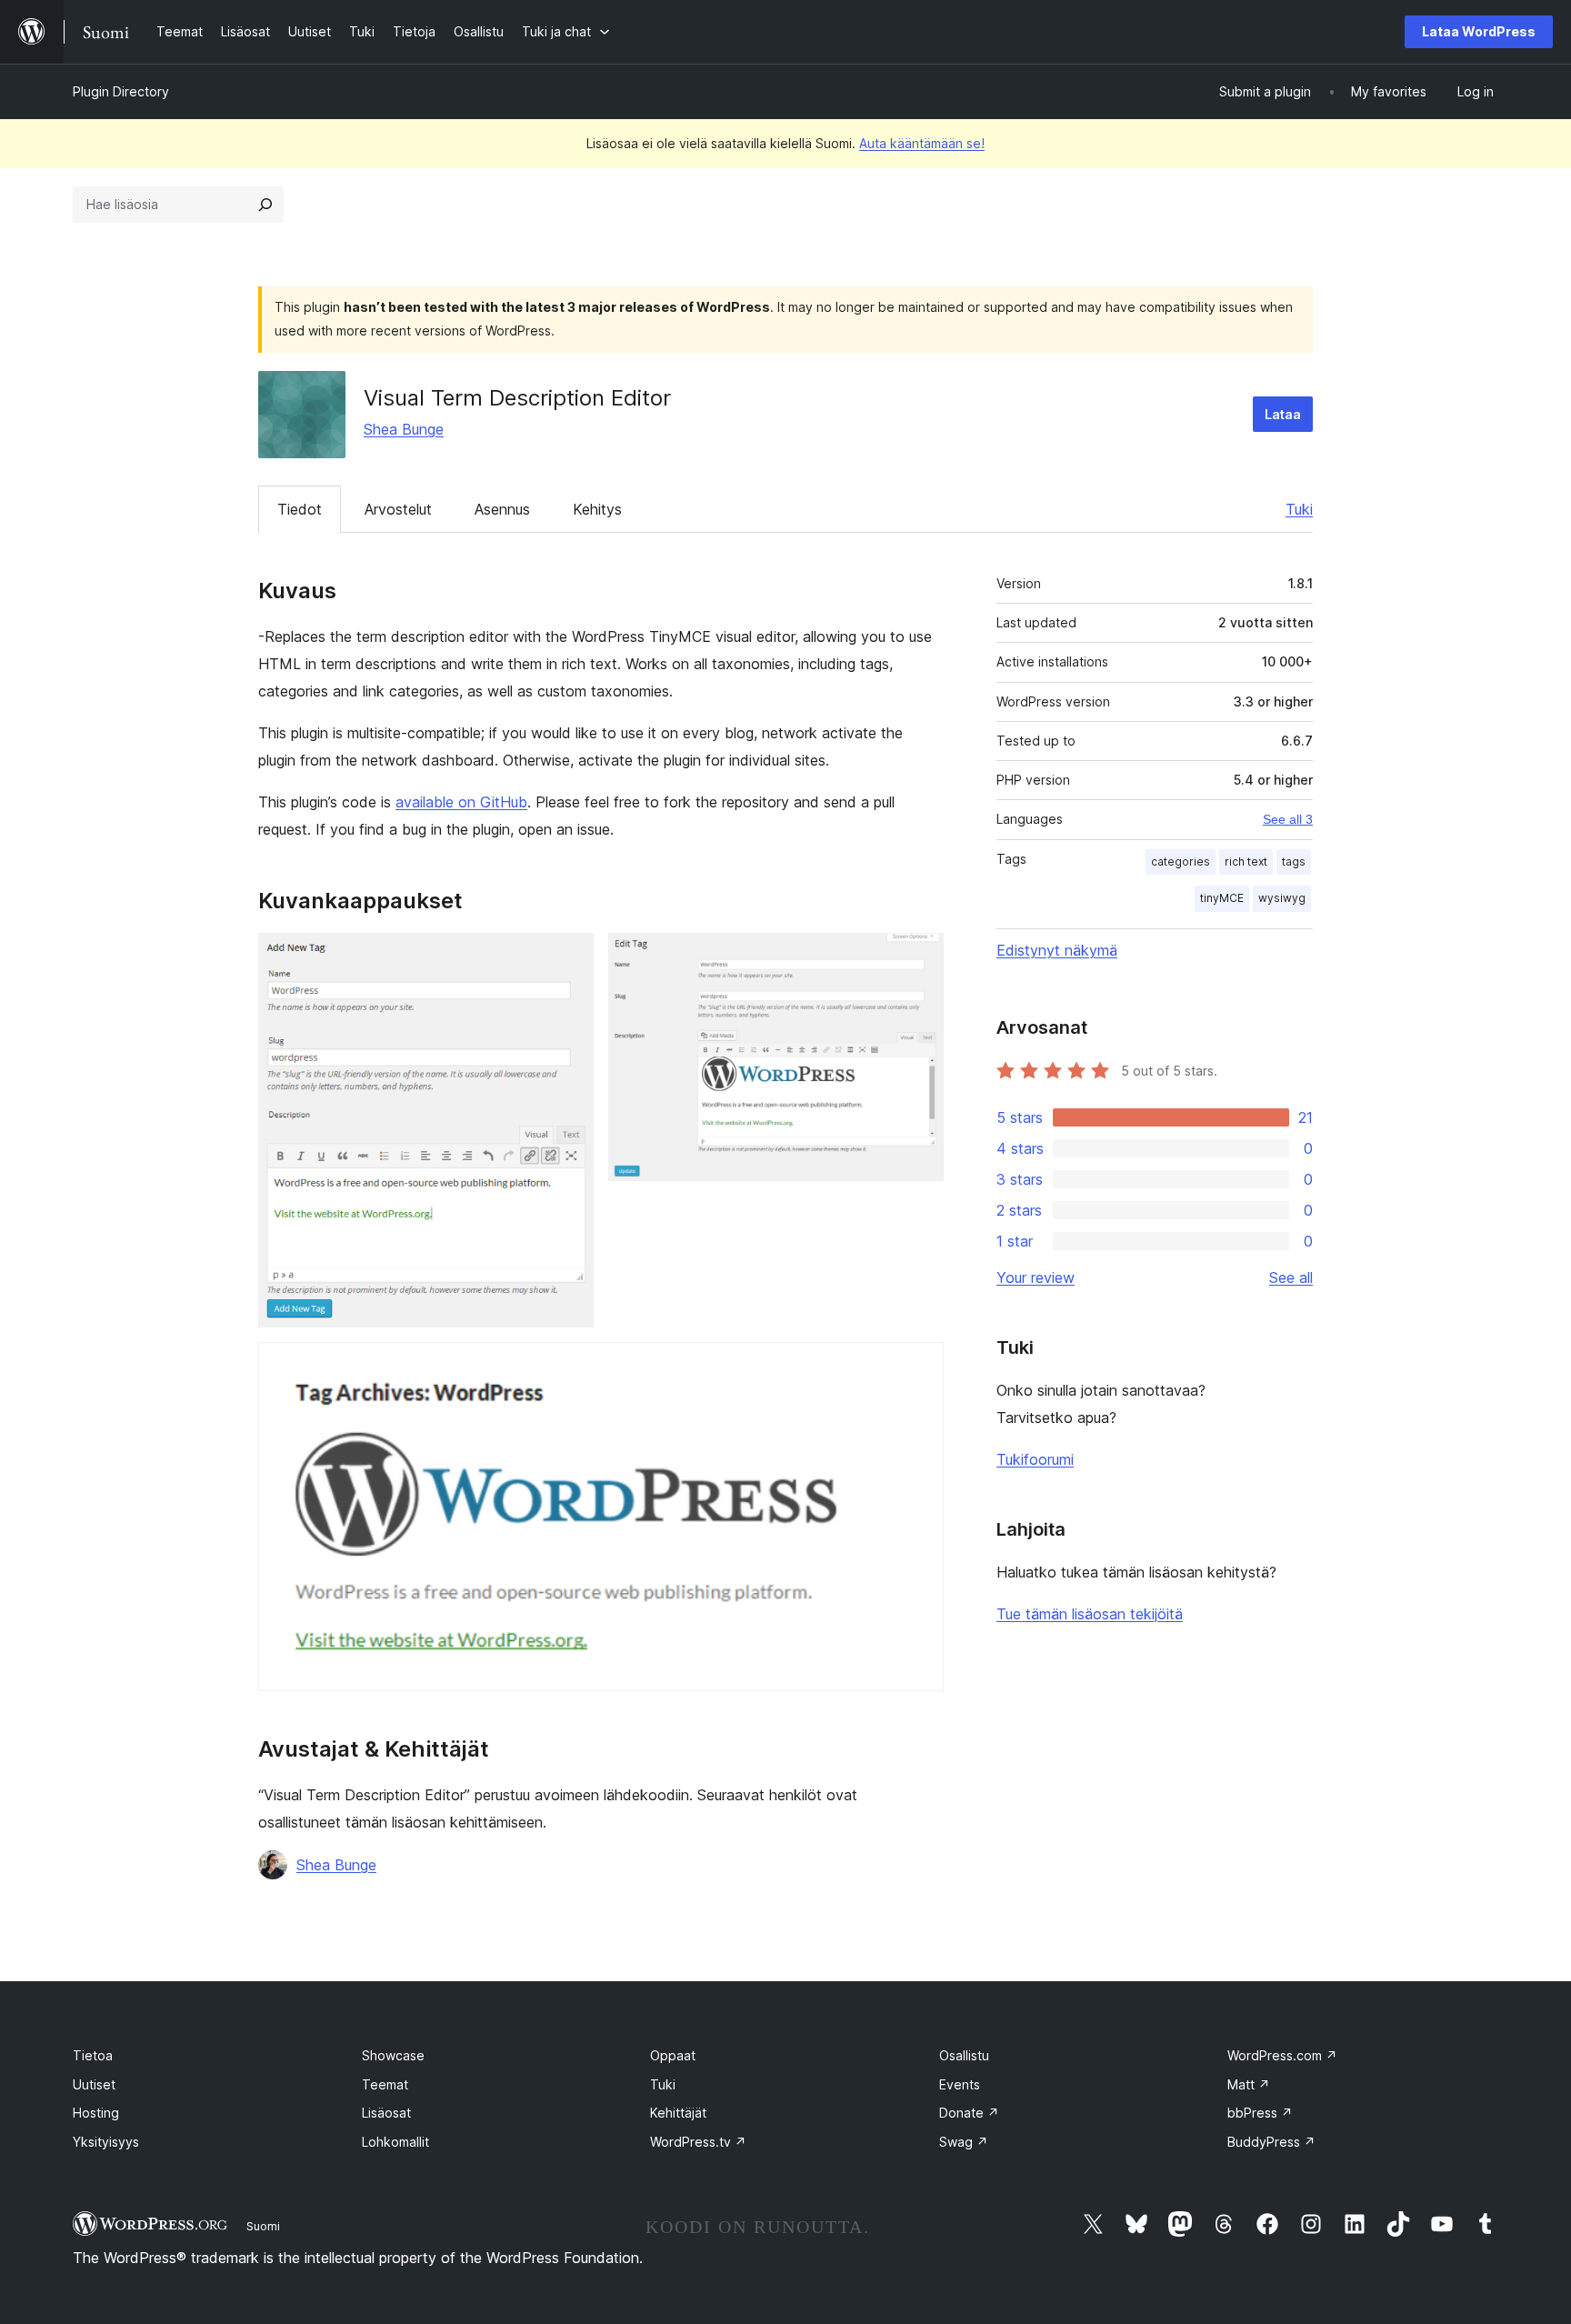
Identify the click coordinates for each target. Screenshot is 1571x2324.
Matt (1249, 2084)
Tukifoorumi (1035, 1459)
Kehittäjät (678, 2113)
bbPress (1260, 2113)
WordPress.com (1282, 2055)
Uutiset (94, 2084)
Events (960, 2084)
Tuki (1299, 509)
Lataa (1283, 414)
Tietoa (93, 2055)
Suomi (263, 2226)
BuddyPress (1271, 2142)
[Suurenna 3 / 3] (919, 1367)
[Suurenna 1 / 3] (569, 957)
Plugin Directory (121, 91)
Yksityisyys (106, 2142)
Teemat (385, 2084)
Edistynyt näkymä (1057, 950)
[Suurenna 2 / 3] (919, 957)
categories (1181, 861)
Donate (969, 2113)
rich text (1246, 861)
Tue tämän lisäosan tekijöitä (1090, 1614)
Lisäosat (386, 2113)
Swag (964, 2142)
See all (1291, 1277)
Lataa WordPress (1479, 31)
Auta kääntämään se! (922, 143)
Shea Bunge (404, 429)
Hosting (96, 2113)
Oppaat (673, 2055)
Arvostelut (398, 509)
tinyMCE (1222, 898)
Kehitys (597, 509)
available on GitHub (461, 802)
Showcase (393, 2055)
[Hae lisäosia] (265, 205)
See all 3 (1288, 819)
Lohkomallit (395, 2142)
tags (1294, 861)
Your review (1036, 1277)
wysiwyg (1282, 898)
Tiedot (300, 509)
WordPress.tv (698, 2142)
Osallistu (964, 2055)
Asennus (502, 509)
